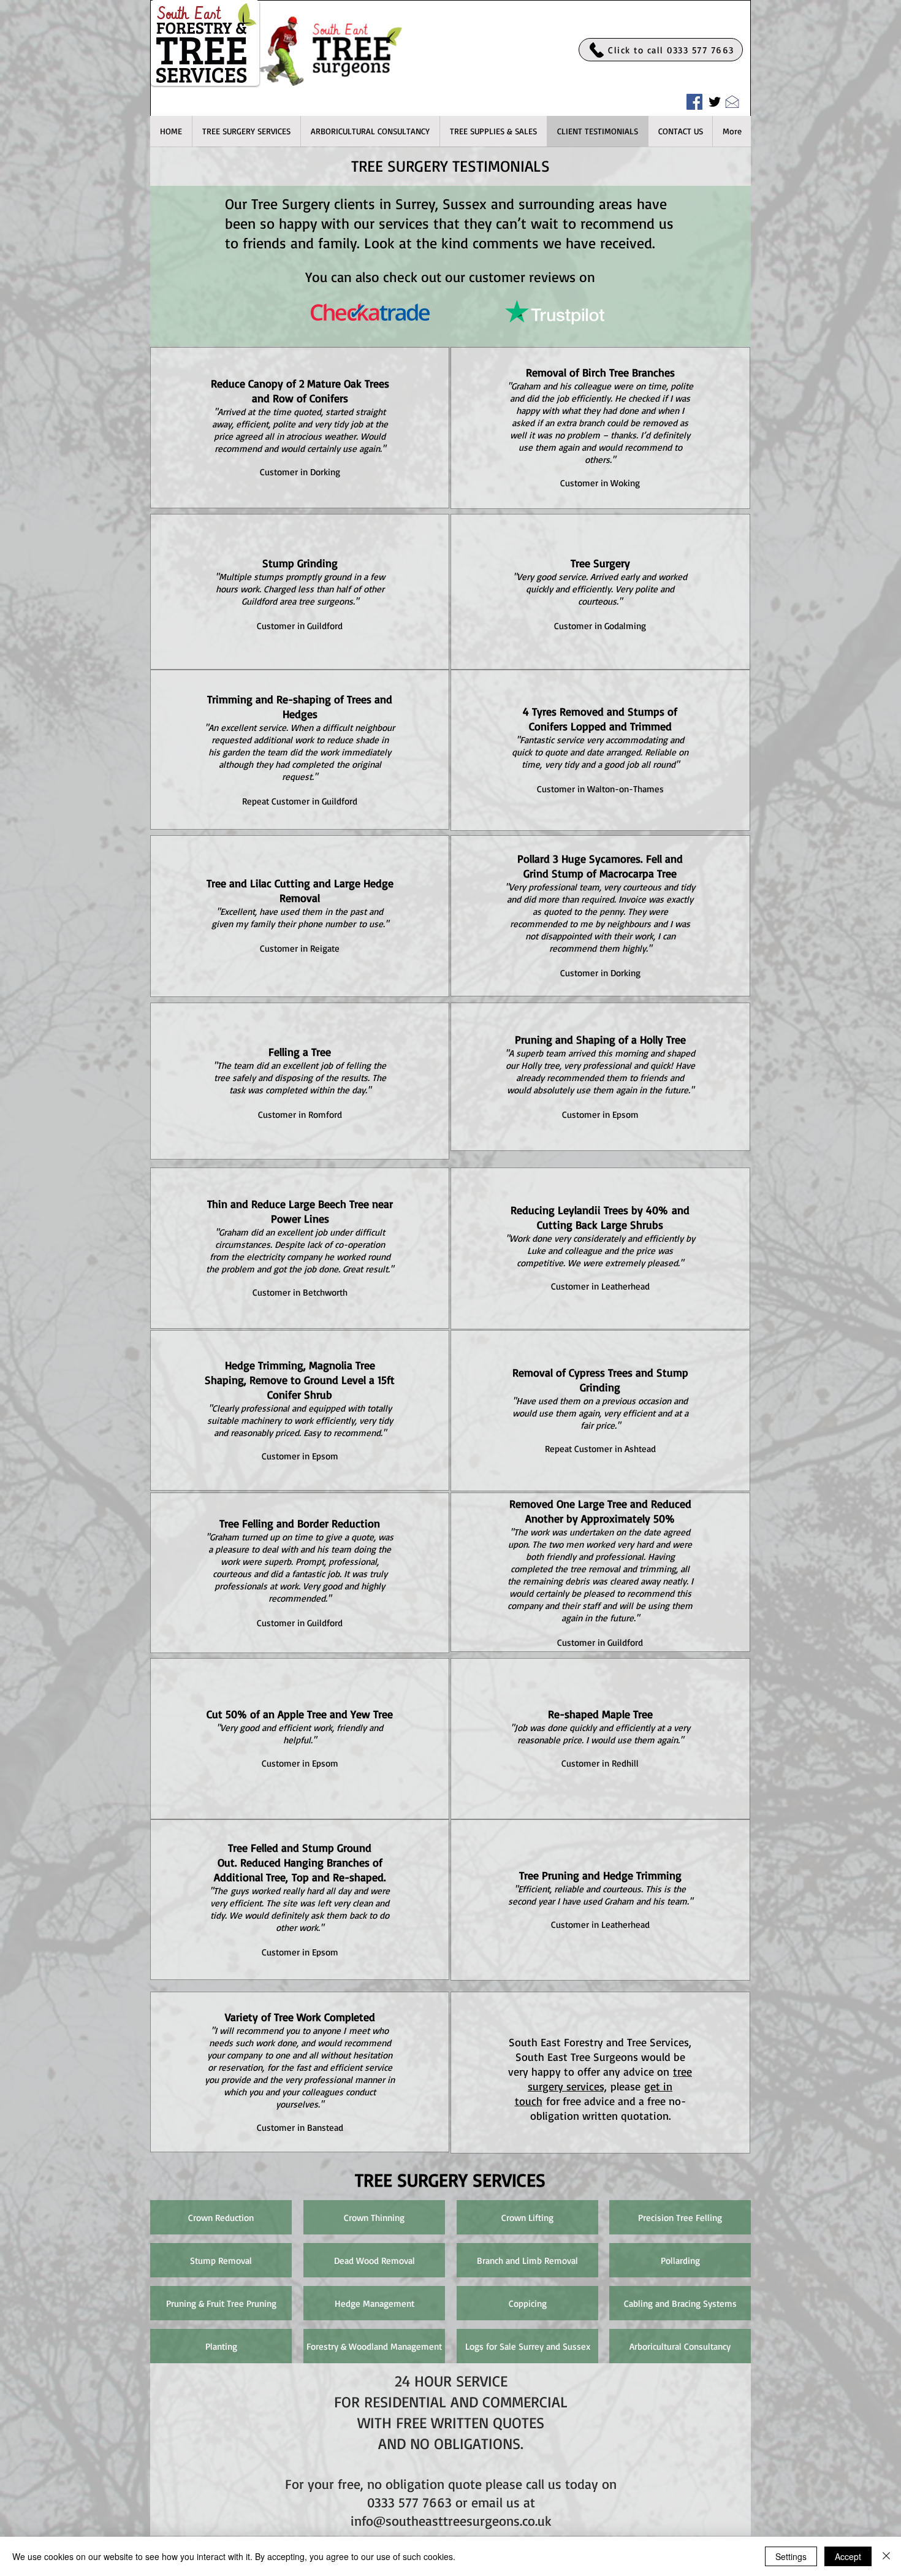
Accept (848, 2556)
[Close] (886, 2556)
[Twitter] (715, 102)
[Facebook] (694, 102)
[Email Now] (732, 101)
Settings (791, 2556)
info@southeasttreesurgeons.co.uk (451, 2521)
